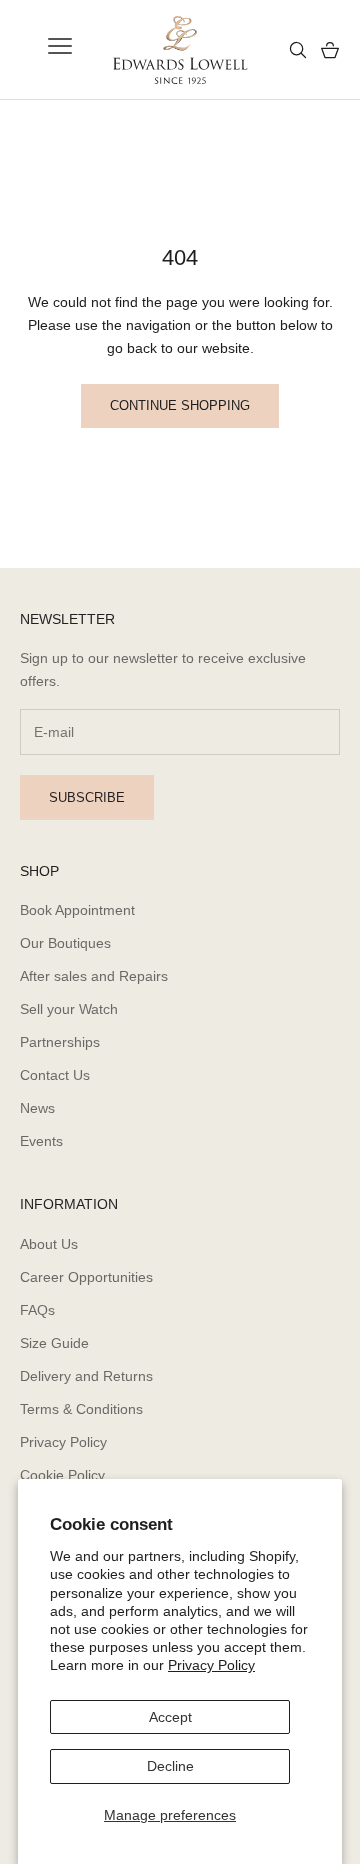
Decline (170, 1766)
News (37, 1108)
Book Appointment (77, 910)
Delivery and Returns (86, 1376)
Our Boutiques (65, 943)
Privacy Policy (211, 1665)
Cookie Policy (62, 1475)
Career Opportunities (86, 1277)
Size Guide (54, 1343)
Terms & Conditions (81, 1409)
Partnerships (60, 1042)
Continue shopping (180, 405)
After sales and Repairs (94, 976)
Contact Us (55, 1075)
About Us (49, 1244)
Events (41, 1141)
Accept (170, 1717)
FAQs (37, 1310)
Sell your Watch (69, 1009)
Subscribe (87, 797)
